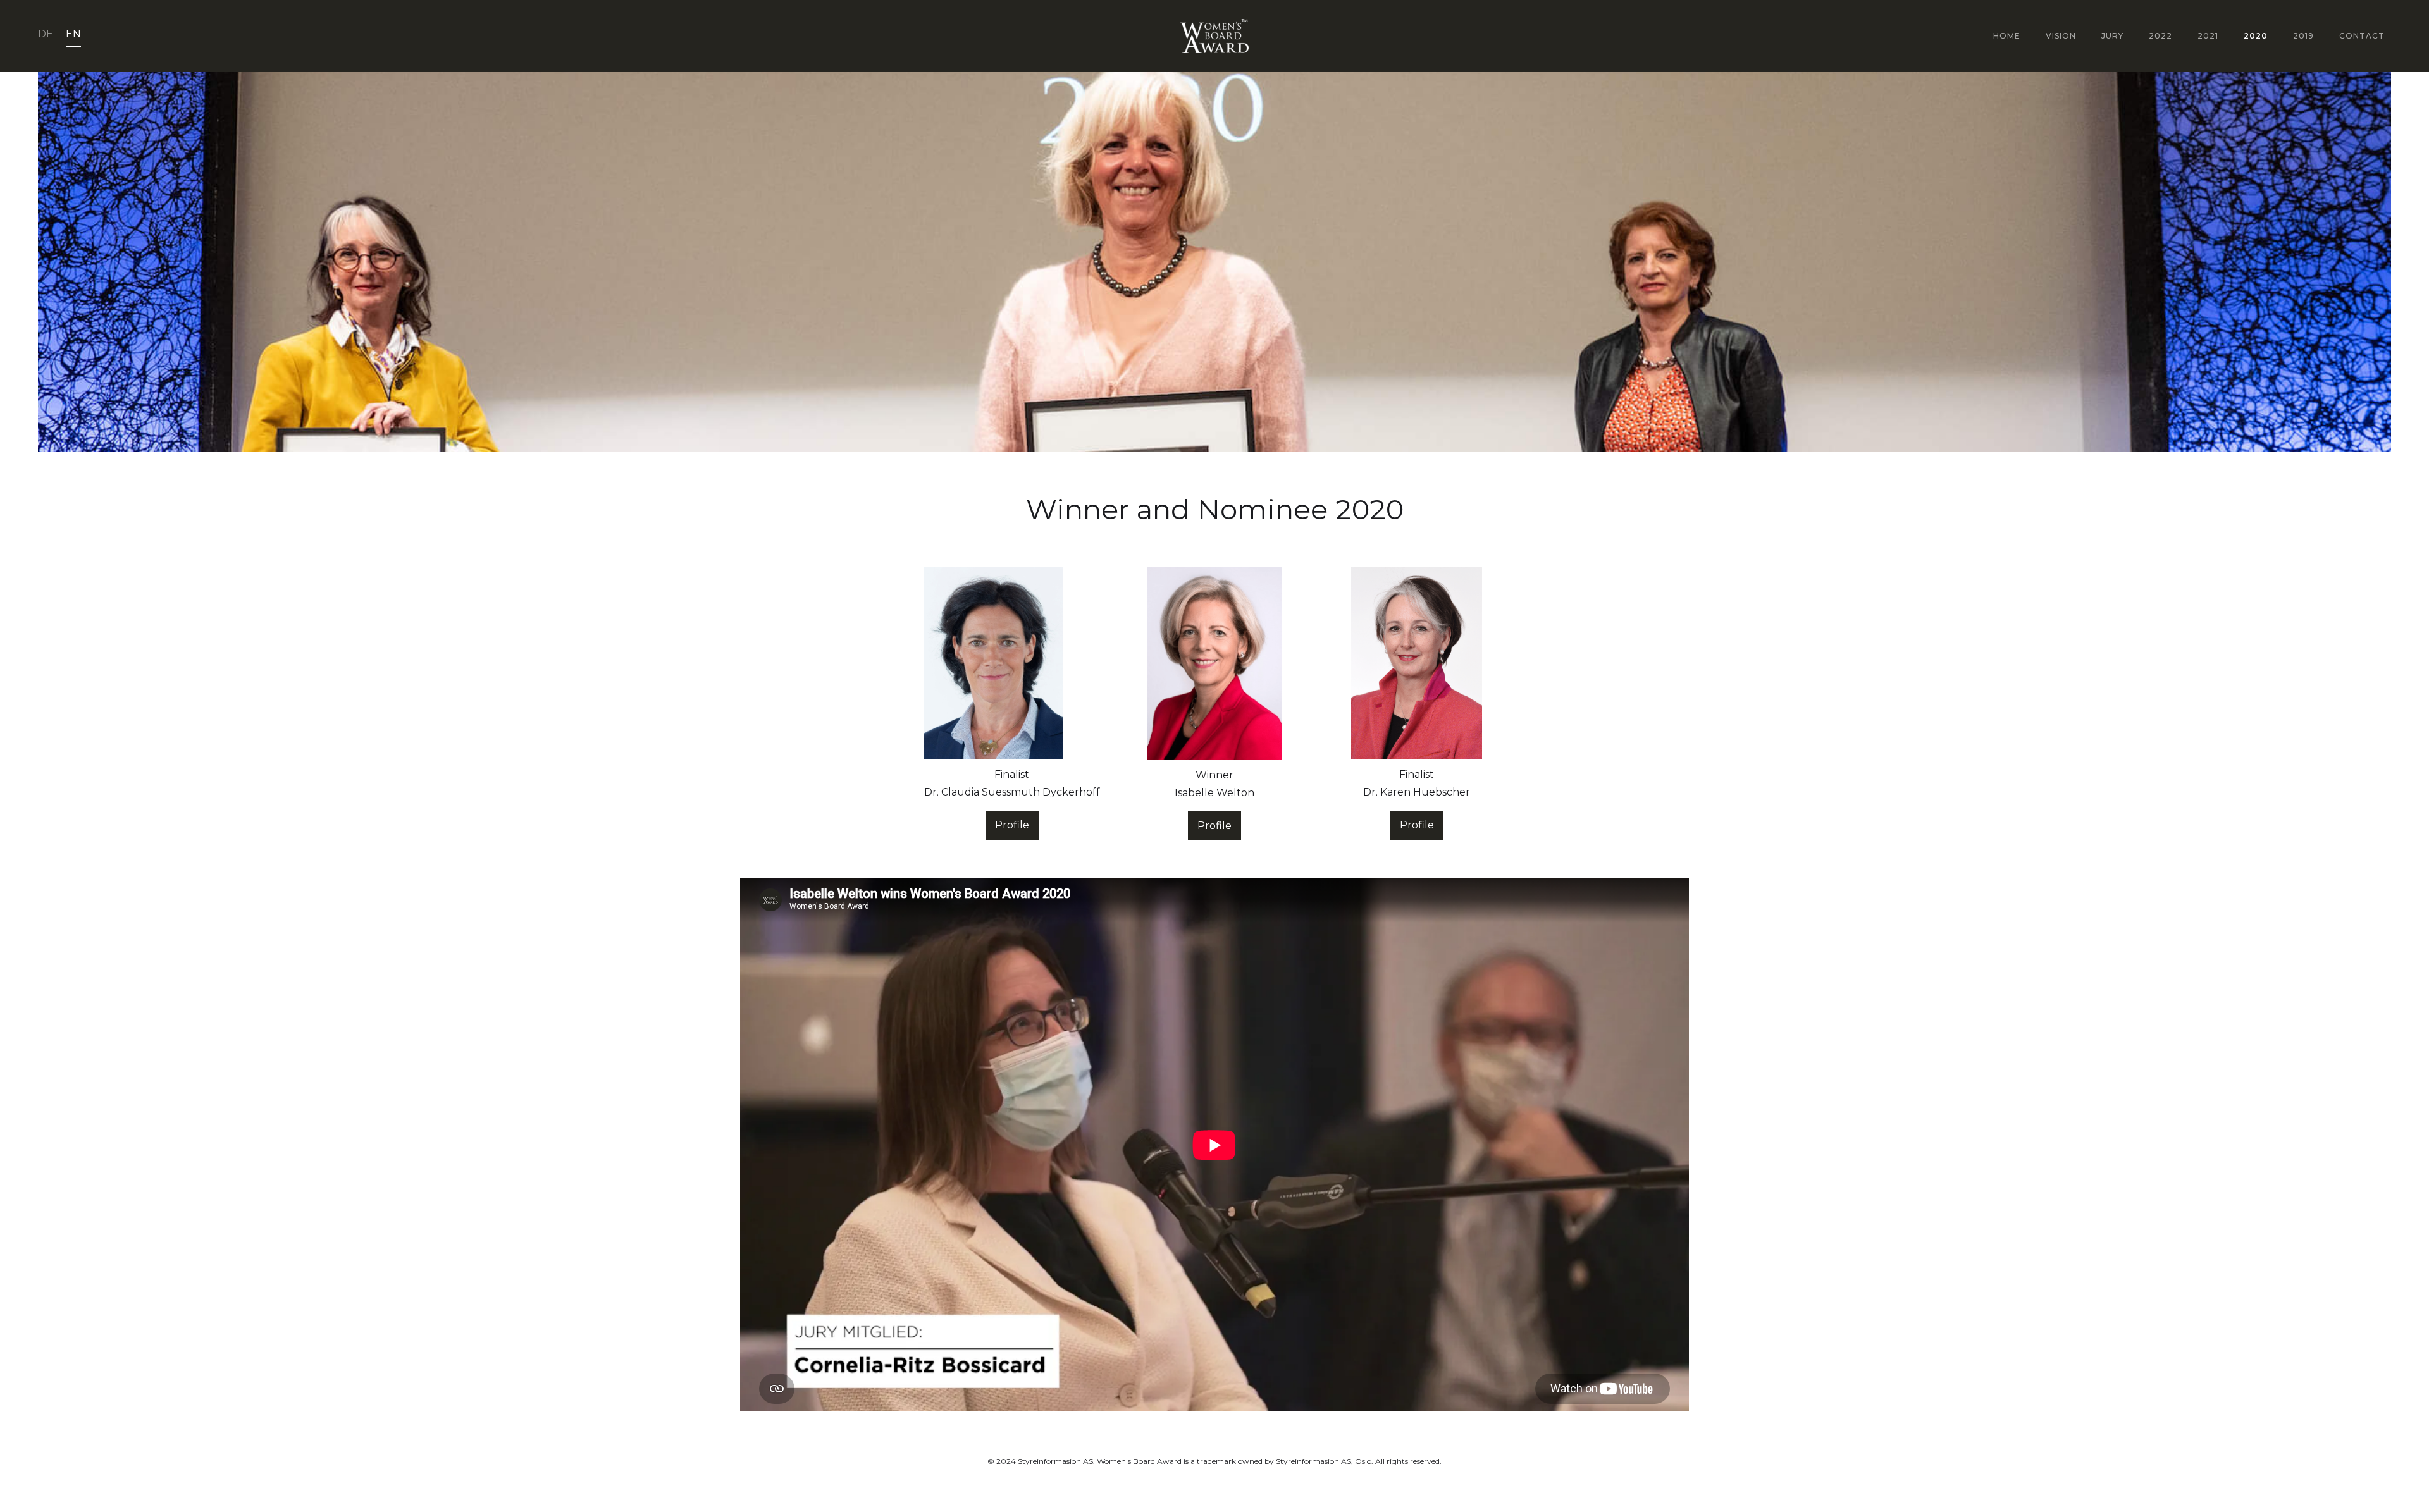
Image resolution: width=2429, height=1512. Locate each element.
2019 (2303, 36)
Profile (1012, 825)
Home (2007, 36)
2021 (2208, 36)
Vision (2061, 36)
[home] (1214, 36)
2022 (2160, 36)
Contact (2362, 36)
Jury (2112, 36)
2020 (2256, 36)
